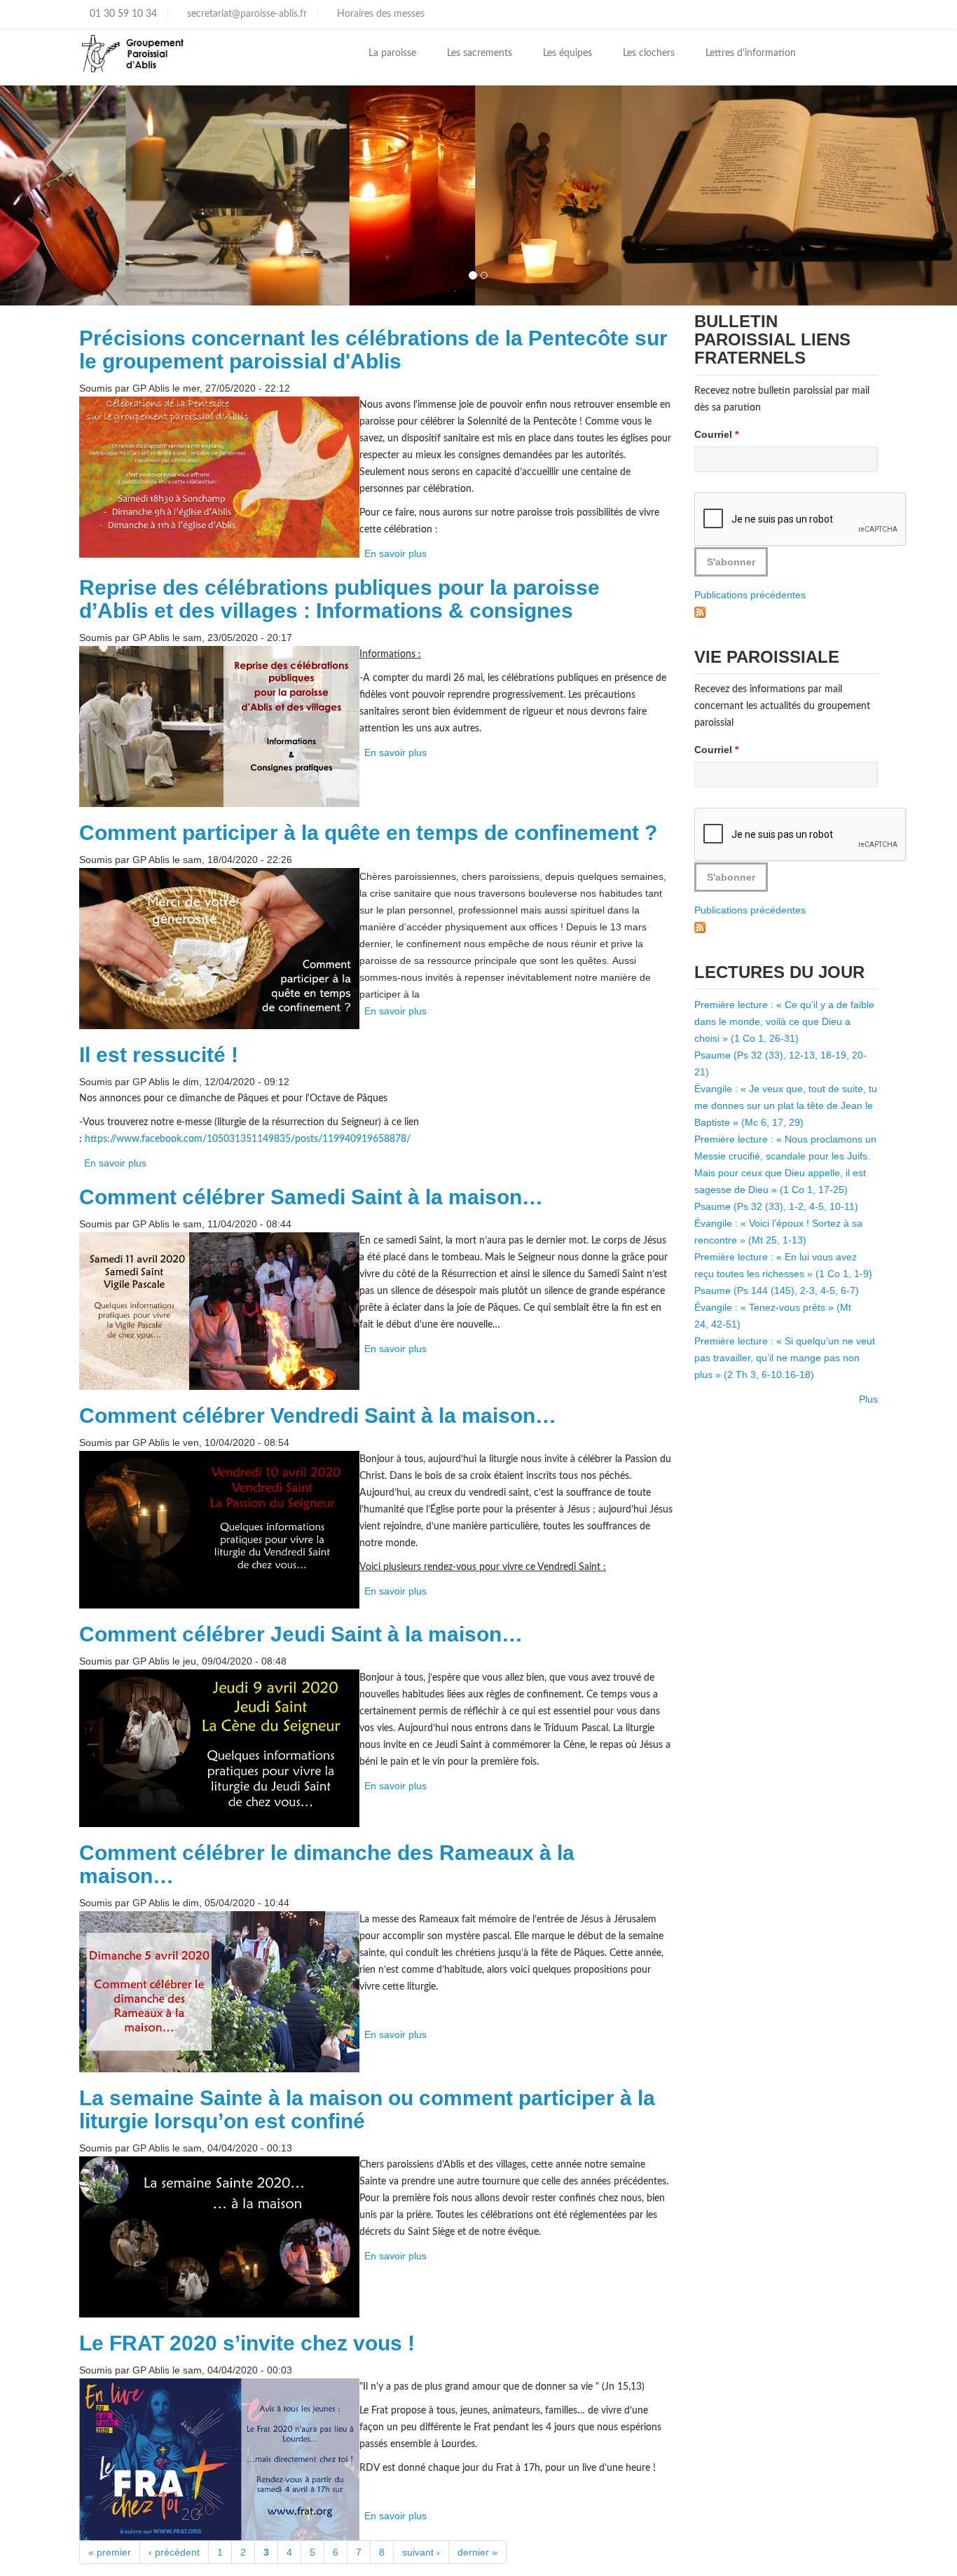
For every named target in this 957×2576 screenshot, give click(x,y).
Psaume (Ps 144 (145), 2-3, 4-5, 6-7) (777, 1290)
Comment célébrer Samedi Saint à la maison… (311, 1197)
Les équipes (567, 53)
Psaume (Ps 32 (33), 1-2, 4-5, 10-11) (776, 1206)
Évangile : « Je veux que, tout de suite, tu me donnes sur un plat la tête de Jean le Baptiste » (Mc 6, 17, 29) (786, 1106)
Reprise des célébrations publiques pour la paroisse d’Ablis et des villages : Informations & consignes (339, 599)
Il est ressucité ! (159, 1055)
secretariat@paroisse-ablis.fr (246, 14)
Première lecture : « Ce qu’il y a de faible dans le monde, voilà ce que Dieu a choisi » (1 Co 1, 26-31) (784, 1021)
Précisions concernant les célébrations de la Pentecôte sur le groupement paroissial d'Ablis (373, 350)
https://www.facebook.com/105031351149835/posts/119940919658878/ (248, 1139)
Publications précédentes (750, 595)
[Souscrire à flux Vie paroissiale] (700, 927)
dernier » (477, 2552)
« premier (110, 2552)
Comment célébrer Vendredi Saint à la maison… (318, 1416)
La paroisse (392, 53)
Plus (868, 1399)
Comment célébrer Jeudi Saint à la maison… (301, 1634)
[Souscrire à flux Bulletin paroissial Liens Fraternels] (700, 612)
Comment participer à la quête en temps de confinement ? (368, 833)
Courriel (716, 434)
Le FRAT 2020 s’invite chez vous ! (247, 2343)
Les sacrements (480, 53)
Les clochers (649, 53)
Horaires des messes (379, 14)
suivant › (421, 2552)
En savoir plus (395, 553)
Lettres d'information (751, 53)
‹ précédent (174, 2552)
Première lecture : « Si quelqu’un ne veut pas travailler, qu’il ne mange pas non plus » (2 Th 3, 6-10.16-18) (785, 1358)
